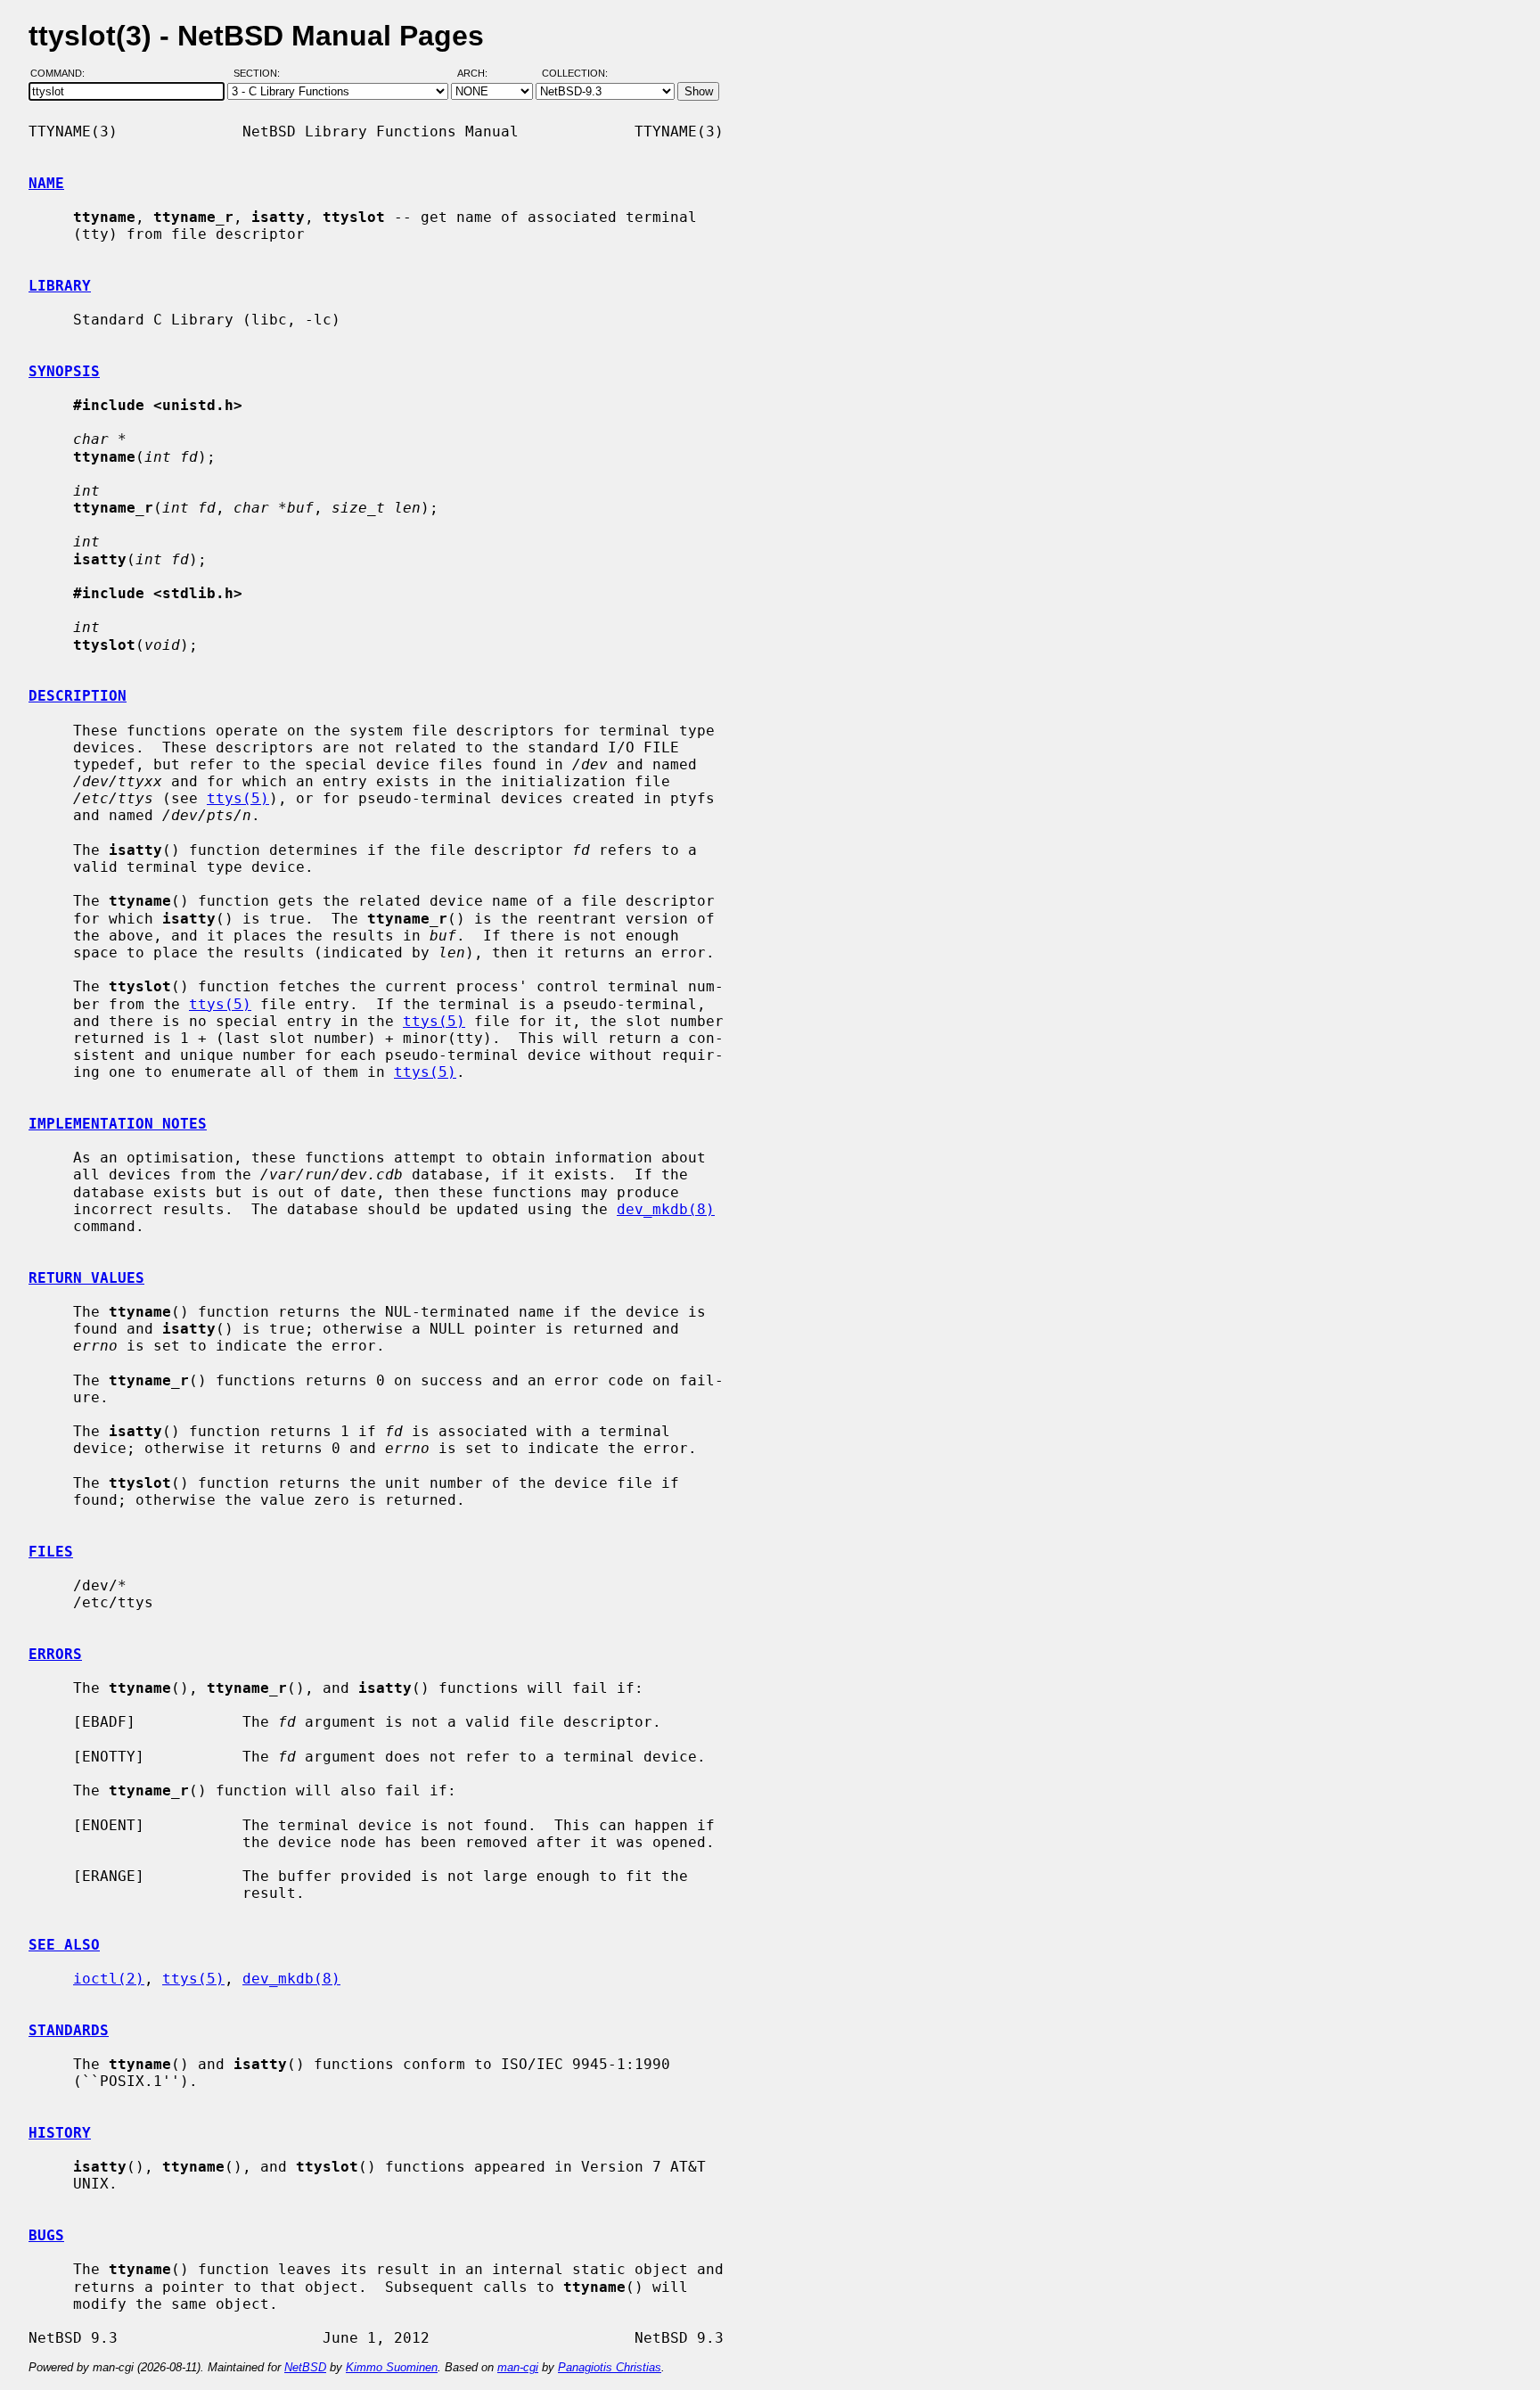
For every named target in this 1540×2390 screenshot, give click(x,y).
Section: (261, 74)
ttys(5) (238, 798)
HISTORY (60, 2133)
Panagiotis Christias (610, 2367)
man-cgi (518, 2367)
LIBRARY (60, 286)
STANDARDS (69, 2030)
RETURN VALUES (86, 1278)
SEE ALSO (64, 1945)
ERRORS (55, 1654)
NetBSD (305, 2367)
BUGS (46, 2235)
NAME (46, 183)
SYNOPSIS (64, 371)
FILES (51, 1552)
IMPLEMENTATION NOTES (118, 1124)
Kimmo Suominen (392, 2367)
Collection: (575, 74)
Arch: (480, 74)
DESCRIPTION (78, 696)
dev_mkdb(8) (666, 1209)
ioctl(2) (109, 1979)
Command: (63, 74)
